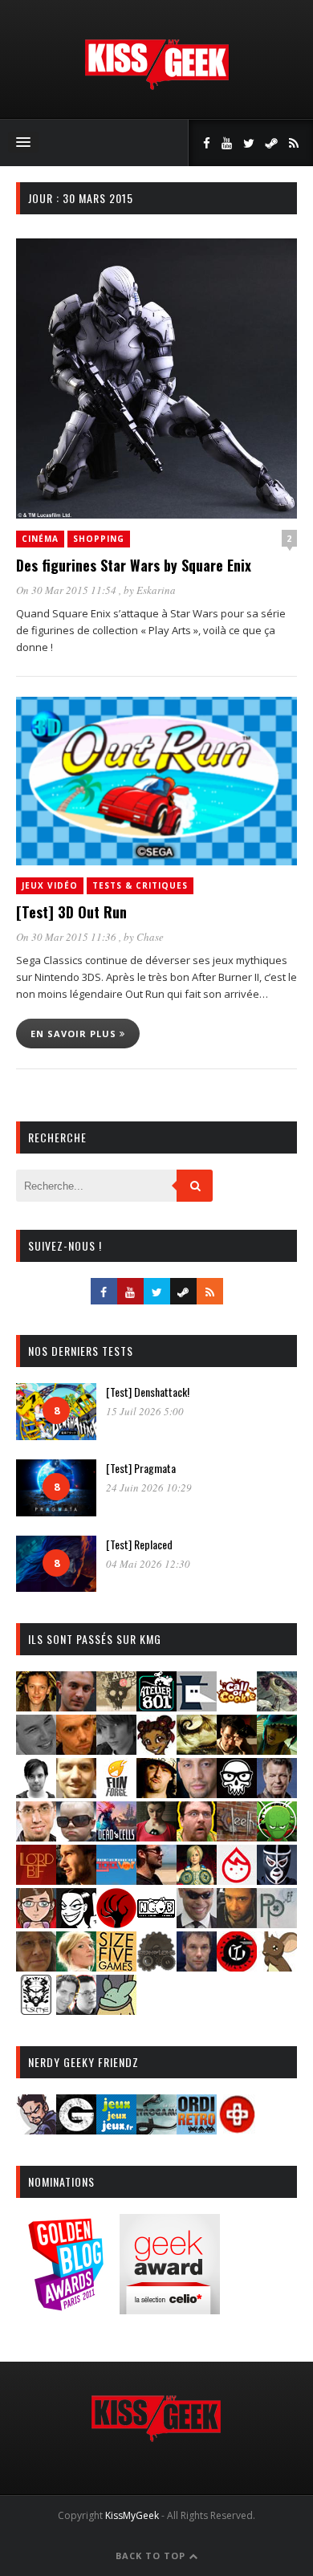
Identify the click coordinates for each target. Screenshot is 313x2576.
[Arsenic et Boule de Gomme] (116, 1706)
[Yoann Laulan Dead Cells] (116, 1836)
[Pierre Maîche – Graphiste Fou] (36, 2129)
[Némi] (76, 1923)
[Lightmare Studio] (277, 1836)
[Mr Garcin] (277, 1880)
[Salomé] (76, 1966)
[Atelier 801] (156, 1706)
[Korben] (76, 1836)
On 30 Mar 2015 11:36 (67, 937)
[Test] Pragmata (141, 1468)
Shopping (99, 539)
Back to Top (152, 2556)
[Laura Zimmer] (156, 1836)
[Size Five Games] (116, 1966)
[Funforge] (116, 1793)
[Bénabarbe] (197, 1706)
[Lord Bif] (36, 1880)
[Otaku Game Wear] (237, 2129)
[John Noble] (277, 1793)
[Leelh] (237, 1836)
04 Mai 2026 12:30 (148, 1564)
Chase (150, 937)
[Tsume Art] (36, 2010)
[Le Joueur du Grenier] (197, 1836)
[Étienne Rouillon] (237, 1750)
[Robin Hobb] (36, 1966)
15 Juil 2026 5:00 (145, 1411)
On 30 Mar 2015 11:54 (67, 590)
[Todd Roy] (197, 1966)
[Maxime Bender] (156, 1880)
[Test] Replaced (139, 1544)
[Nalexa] (36, 1923)
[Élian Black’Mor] (197, 1750)
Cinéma (40, 539)
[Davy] (76, 1750)
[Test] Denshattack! (148, 1392)
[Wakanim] (76, 2010)
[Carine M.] (277, 1706)
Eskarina (156, 590)
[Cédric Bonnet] (36, 1750)
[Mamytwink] (76, 1880)
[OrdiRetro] (197, 2129)
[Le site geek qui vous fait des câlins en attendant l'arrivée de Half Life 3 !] (156, 86)
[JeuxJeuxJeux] (116, 2129)
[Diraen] (156, 1750)
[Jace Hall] (197, 1793)
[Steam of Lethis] (156, 1966)
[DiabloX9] (116, 1750)
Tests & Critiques (140, 885)
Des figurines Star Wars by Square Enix (134, 565)
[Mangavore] (116, 1880)
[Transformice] (277, 1966)
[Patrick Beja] (237, 1923)
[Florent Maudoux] (277, 1750)
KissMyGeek (132, 2515)
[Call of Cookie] (237, 1706)
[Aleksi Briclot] (36, 1706)
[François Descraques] (36, 1793)
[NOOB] (156, 1923)
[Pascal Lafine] (197, 1923)
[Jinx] (237, 1793)
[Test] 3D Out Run (71, 912)
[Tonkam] (237, 1966)
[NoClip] (116, 1923)
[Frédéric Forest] (76, 1793)
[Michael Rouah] (237, 1880)
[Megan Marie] (197, 1880)
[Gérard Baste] (156, 1793)
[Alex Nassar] (76, 1706)
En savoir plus (75, 1034)
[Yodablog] (116, 2010)
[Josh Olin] (36, 1836)
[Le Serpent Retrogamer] (156, 2129)
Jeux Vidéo (50, 885)
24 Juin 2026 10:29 (149, 1487)
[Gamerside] (76, 2129)
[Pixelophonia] (277, 1923)
